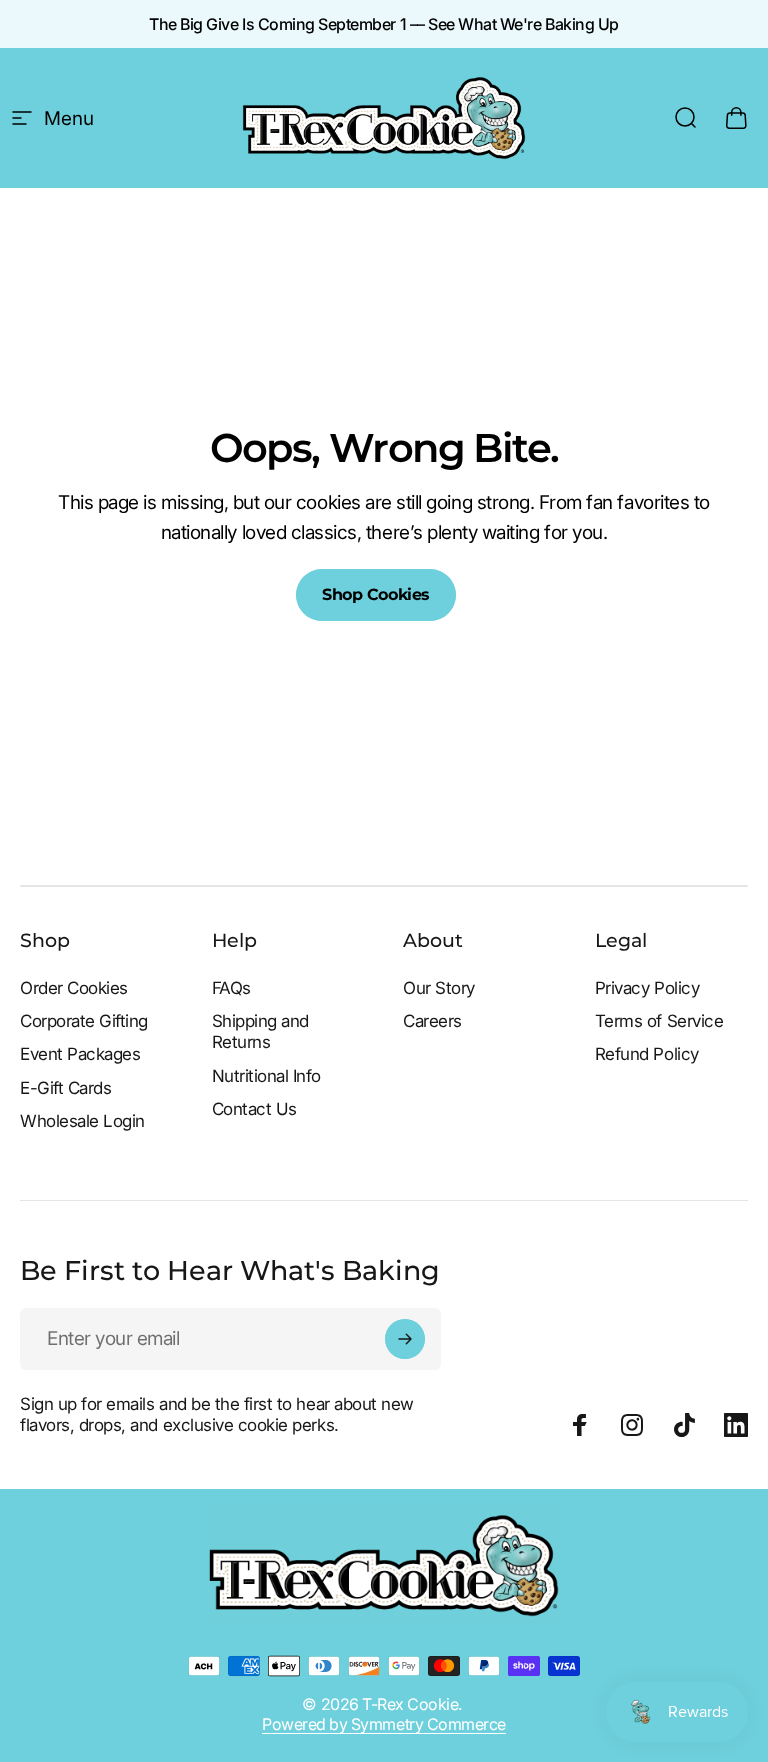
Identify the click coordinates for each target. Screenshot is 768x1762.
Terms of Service (659, 1021)
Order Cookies (74, 988)
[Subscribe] (405, 1339)
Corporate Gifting (84, 1021)
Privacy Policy (647, 988)
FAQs (231, 988)
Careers (432, 1021)
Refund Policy (647, 1054)
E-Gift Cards (65, 1088)
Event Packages (80, 1054)
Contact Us (254, 1109)
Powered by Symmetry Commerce (384, 1724)
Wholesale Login (82, 1121)
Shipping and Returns (260, 1031)
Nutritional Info (266, 1076)
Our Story (439, 988)
